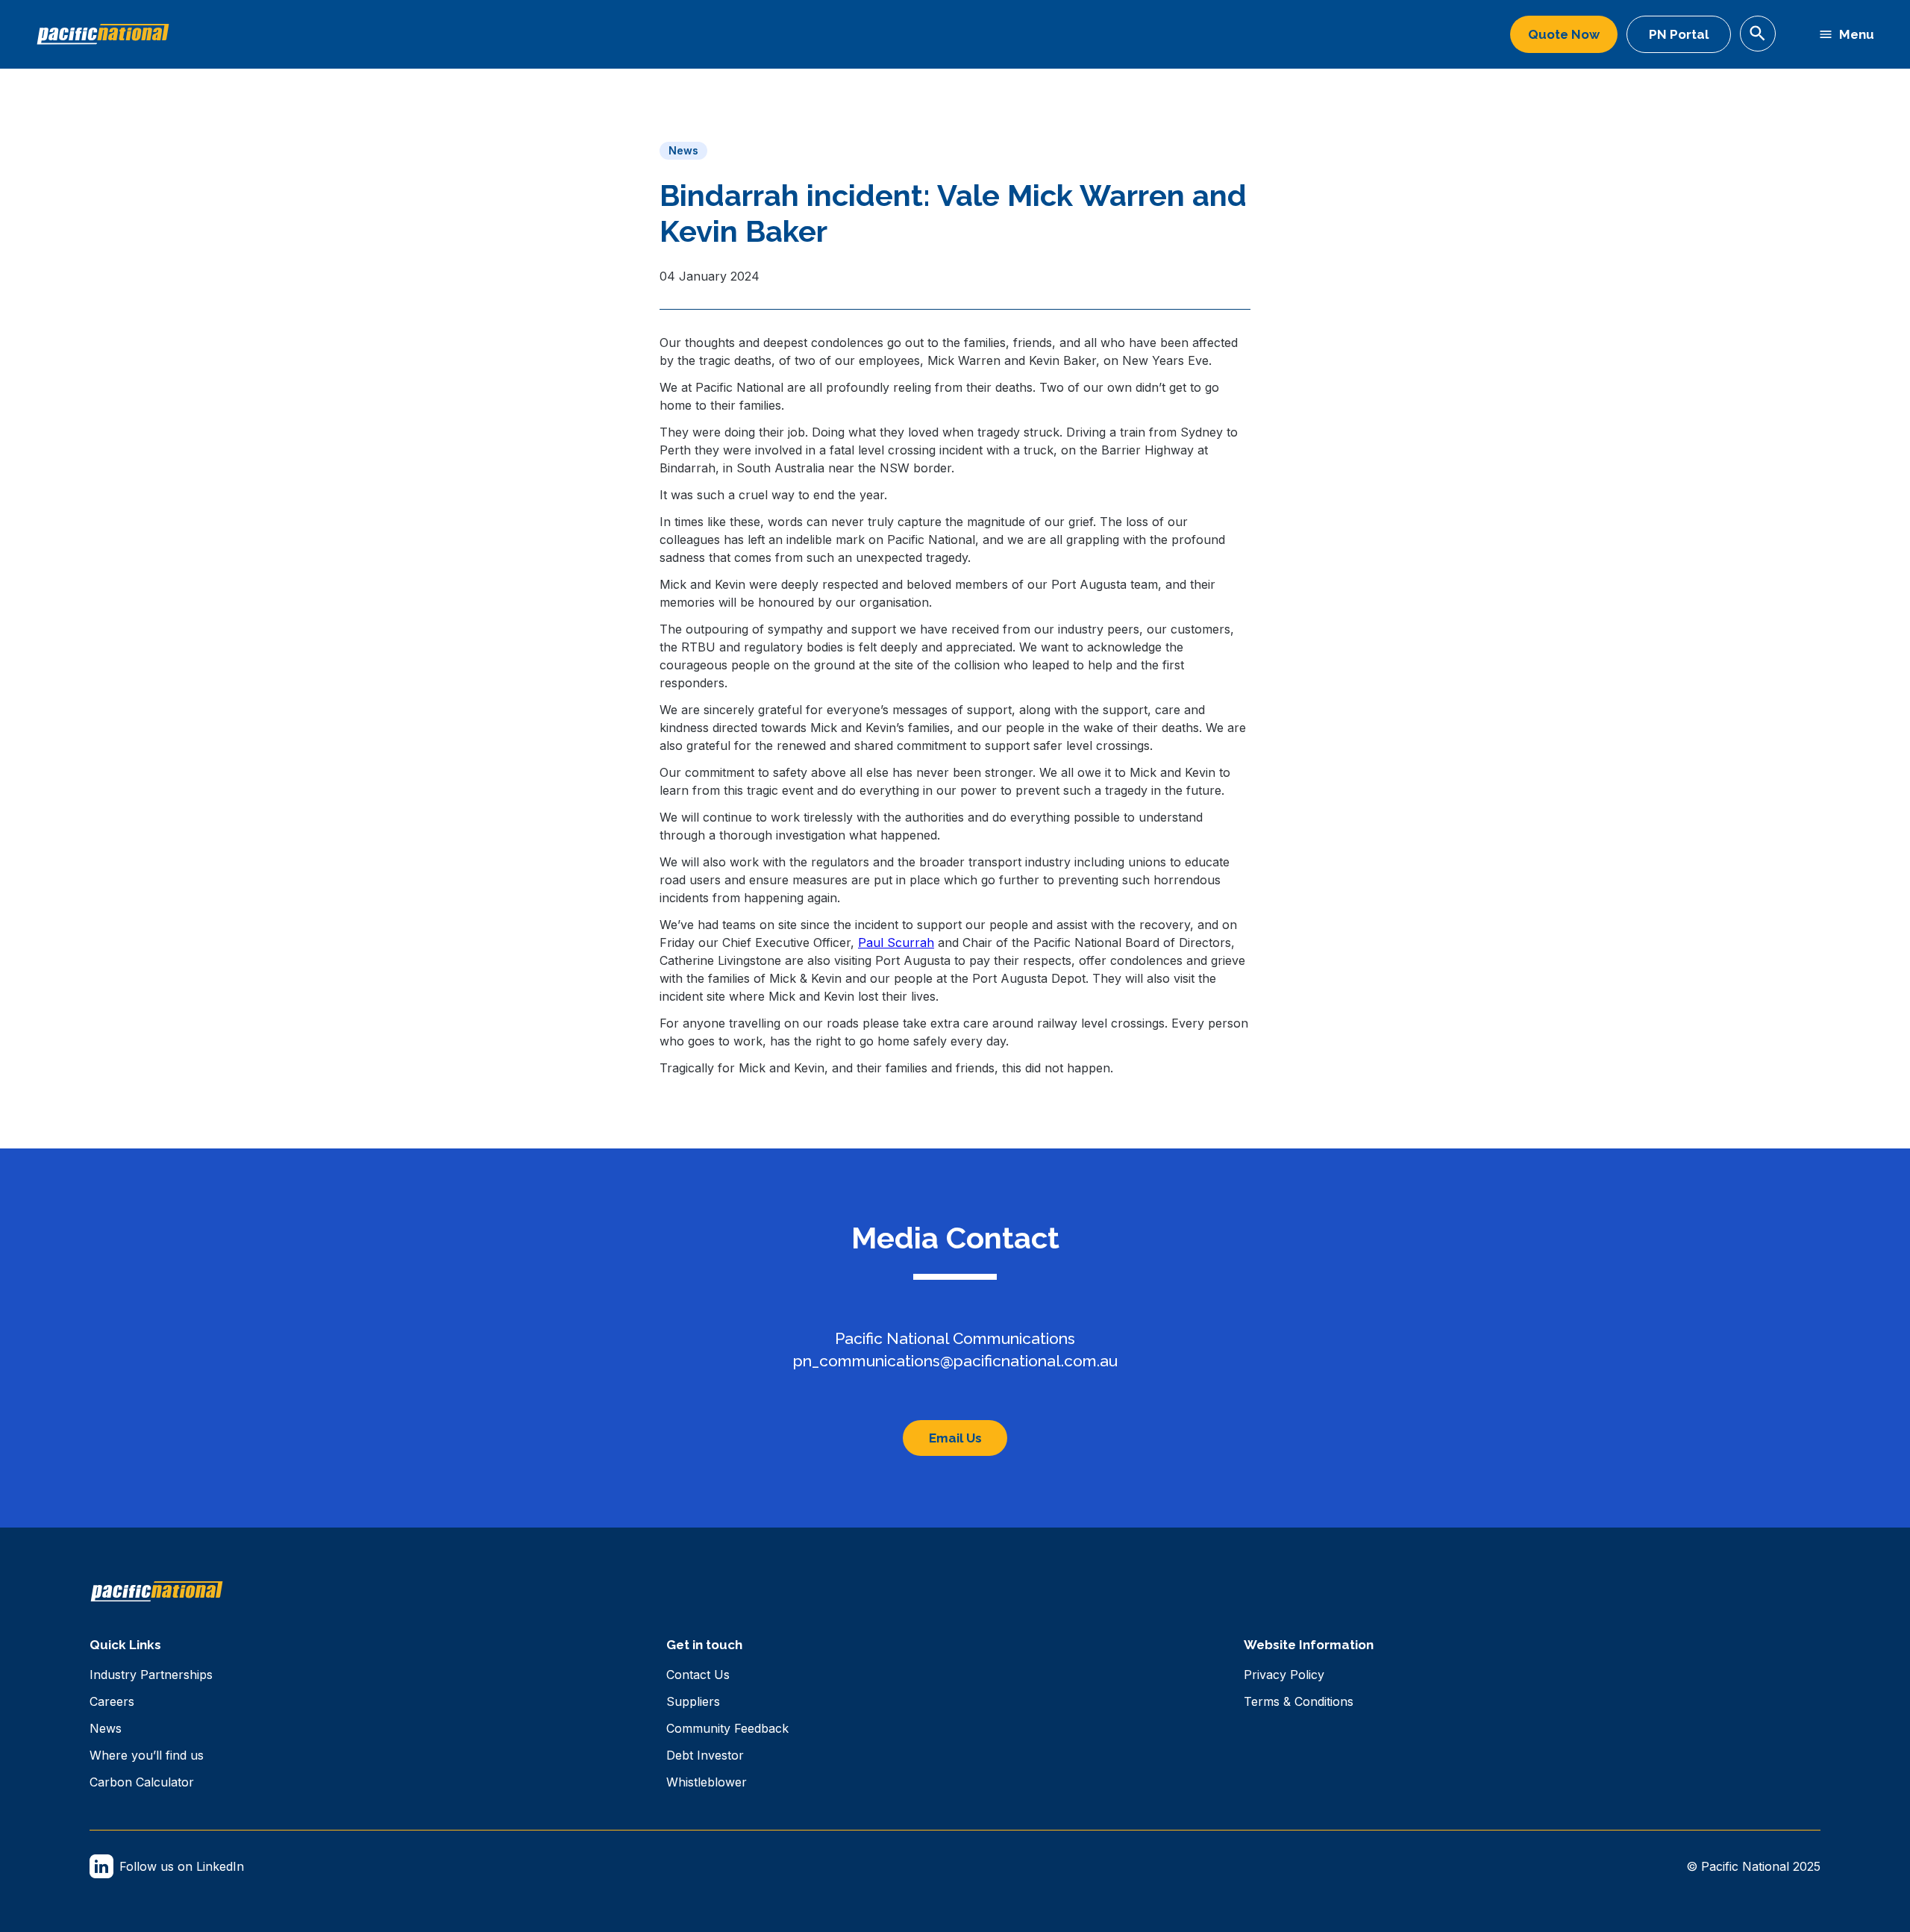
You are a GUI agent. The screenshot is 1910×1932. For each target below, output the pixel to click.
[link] (151, 1675)
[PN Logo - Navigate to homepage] (103, 34)
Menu (1857, 34)
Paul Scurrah (896, 942)
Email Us (955, 1438)
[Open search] (1758, 34)
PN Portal (1679, 34)
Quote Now (1564, 34)
